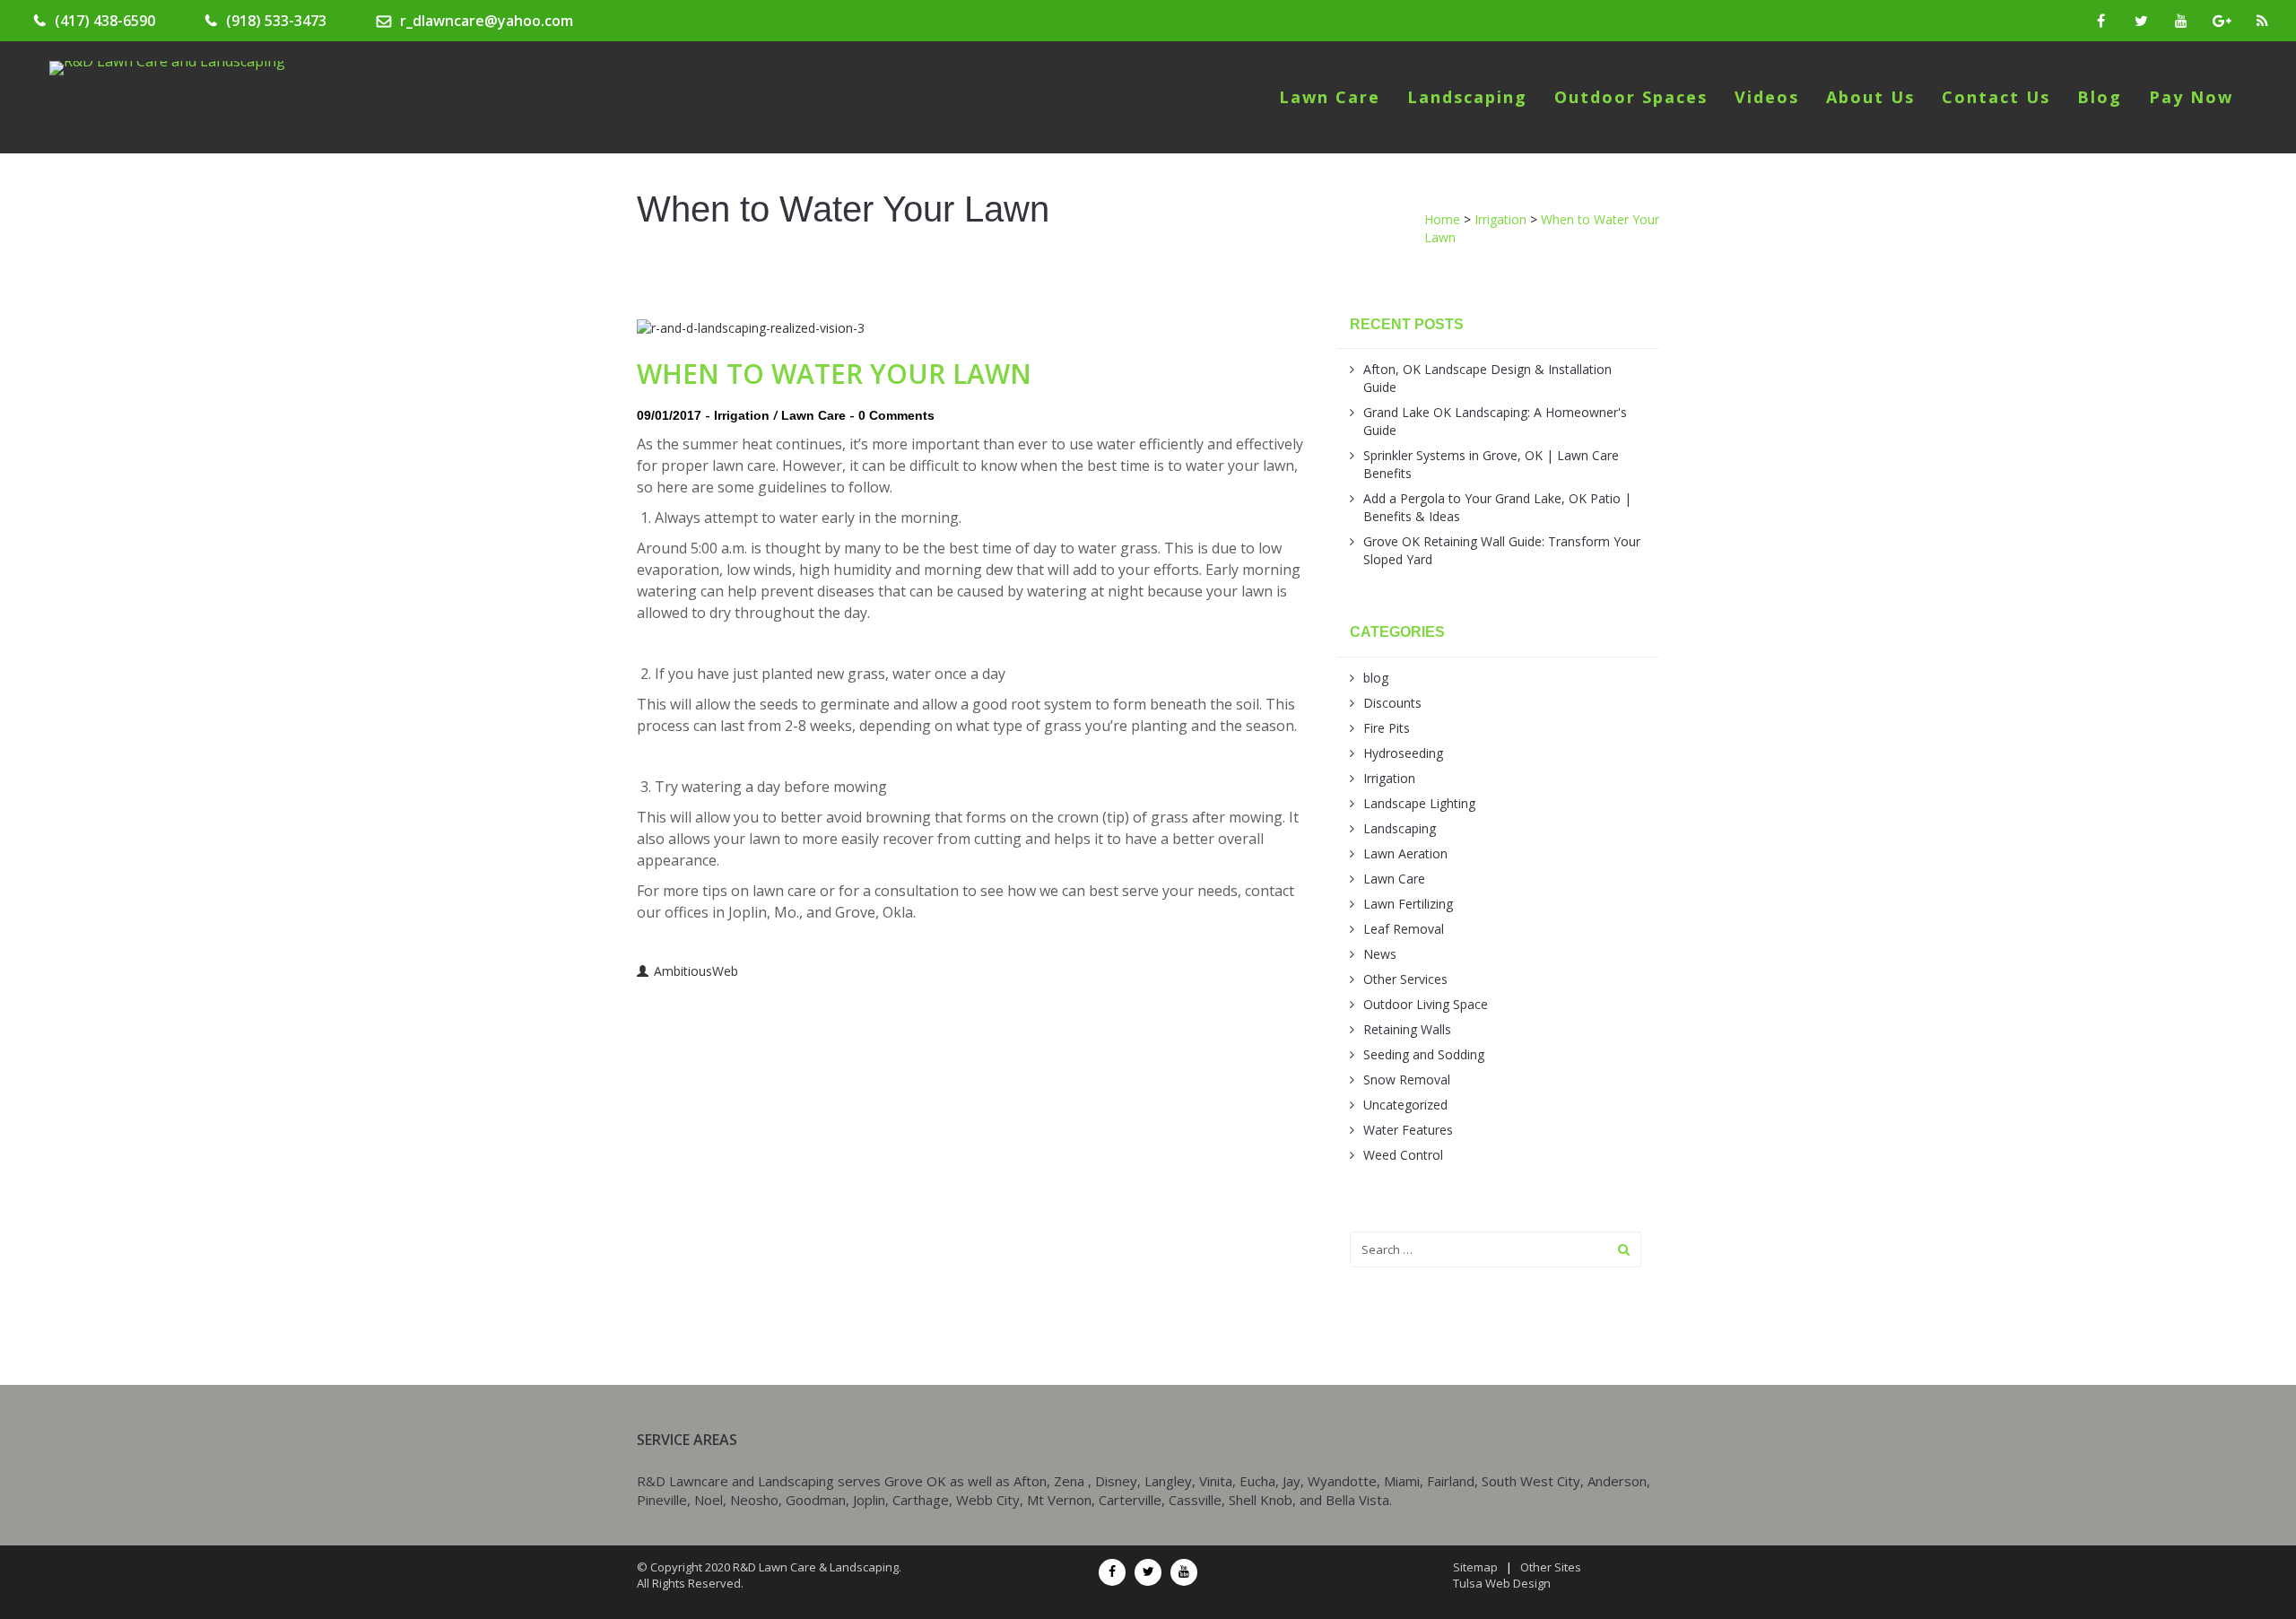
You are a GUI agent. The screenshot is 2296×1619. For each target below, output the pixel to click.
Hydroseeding (1403, 753)
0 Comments (896, 415)
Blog (2100, 97)
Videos (1767, 97)
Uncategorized (1405, 1105)
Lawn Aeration (1405, 853)
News (1380, 954)
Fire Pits (1387, 728)
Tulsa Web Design (1502, 1583)
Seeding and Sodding (1424, 1054)
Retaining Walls (1407, 1029)
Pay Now (2191, 97)
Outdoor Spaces (1631, 97)
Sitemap (1475, 1567)
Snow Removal (1407, 1079)
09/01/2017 (669, 415)
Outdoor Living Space (1426, 1004)
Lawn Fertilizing (1408, 904)
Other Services (1405, 979)
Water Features (1408, 1130)
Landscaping (1467, 97)
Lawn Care (1330, 97)
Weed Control (1403, 1155)
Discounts (1392, 703)
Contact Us (1996, 97)
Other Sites (1551, 1567)
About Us (1870, 97)
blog (1376, 678)
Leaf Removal (1404, 929)
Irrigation (742, 415)
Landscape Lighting (1419, 803)
